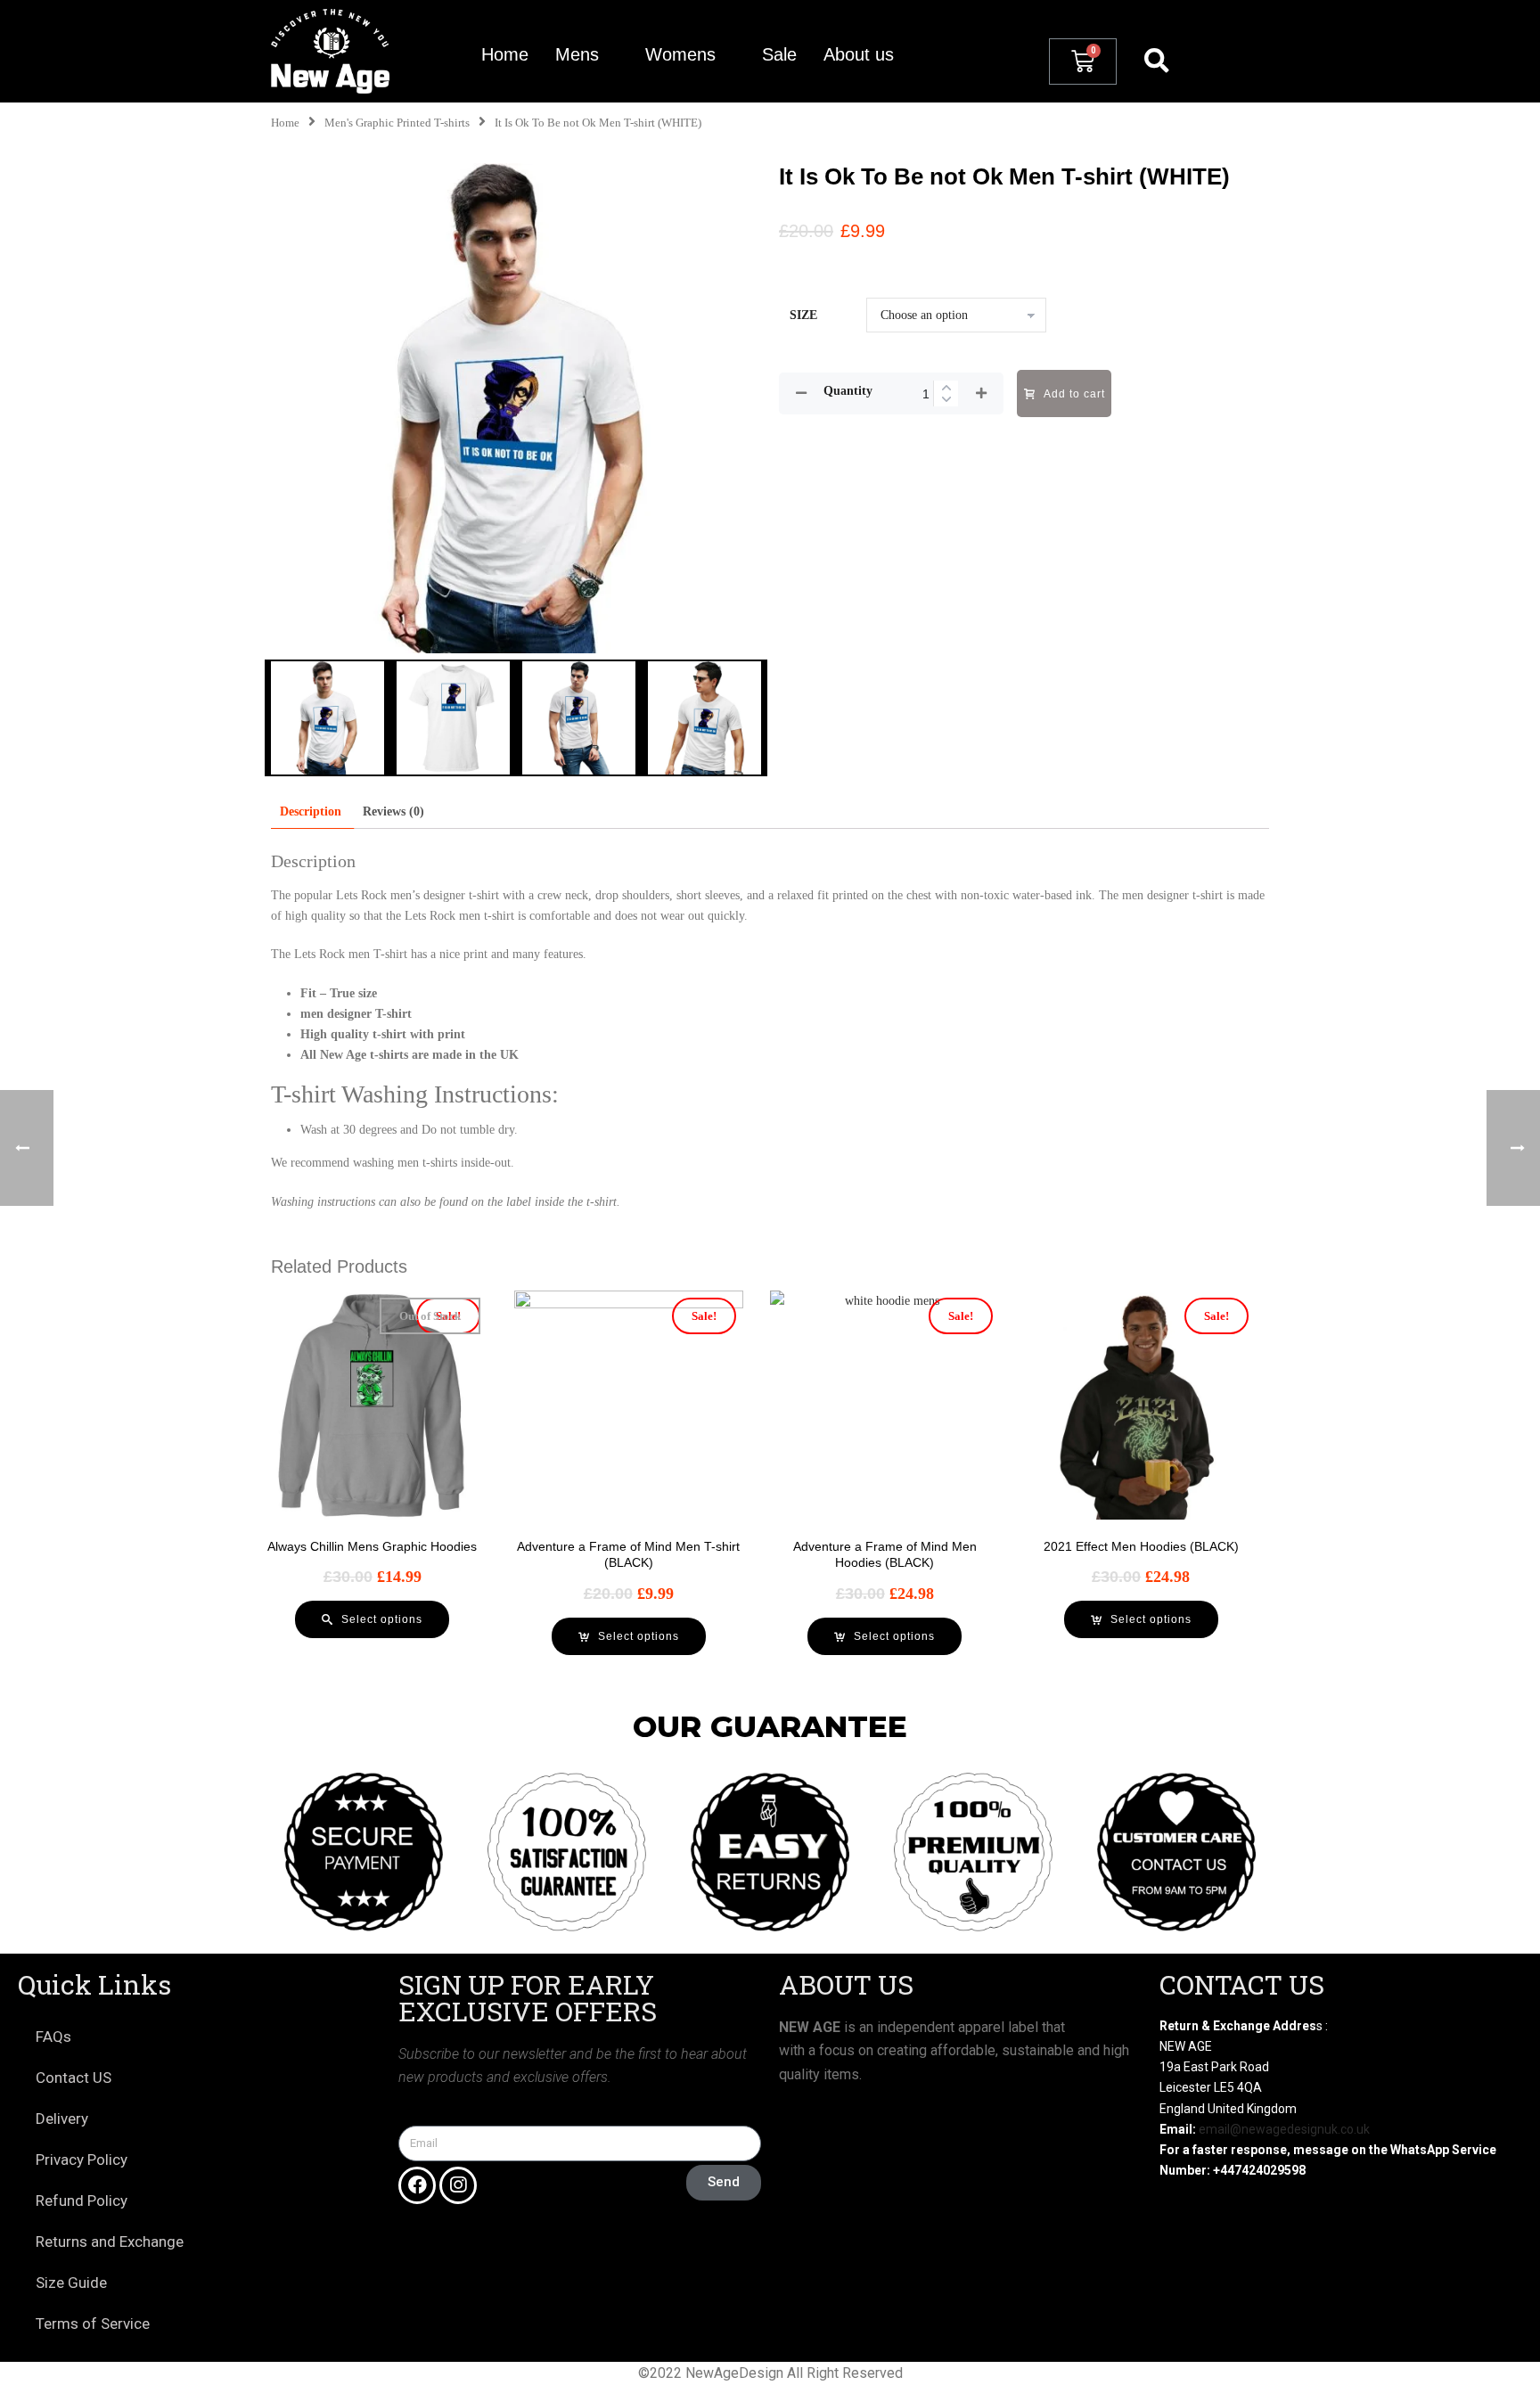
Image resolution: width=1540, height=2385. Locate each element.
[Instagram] (458, 2185)
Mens (577, 54)
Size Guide (71, 2283)
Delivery (62, 2119)
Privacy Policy (82, 2160)
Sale (779, 54)
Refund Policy (82, 2201)
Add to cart (1074, 394)
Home (505, 54)
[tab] (311, 811)
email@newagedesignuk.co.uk (1284, 2129)
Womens (680, 54)
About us (859, 54)
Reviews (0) (393, 811)
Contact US (74, 2078)
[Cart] (1083, 61)
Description (311, 811)
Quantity (848, 391)
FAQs (53, 2037)
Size (803, 315)
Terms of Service (93, 2324)
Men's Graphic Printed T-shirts (397, 123)
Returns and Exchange (110, 2242)
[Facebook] (417, 2185)
